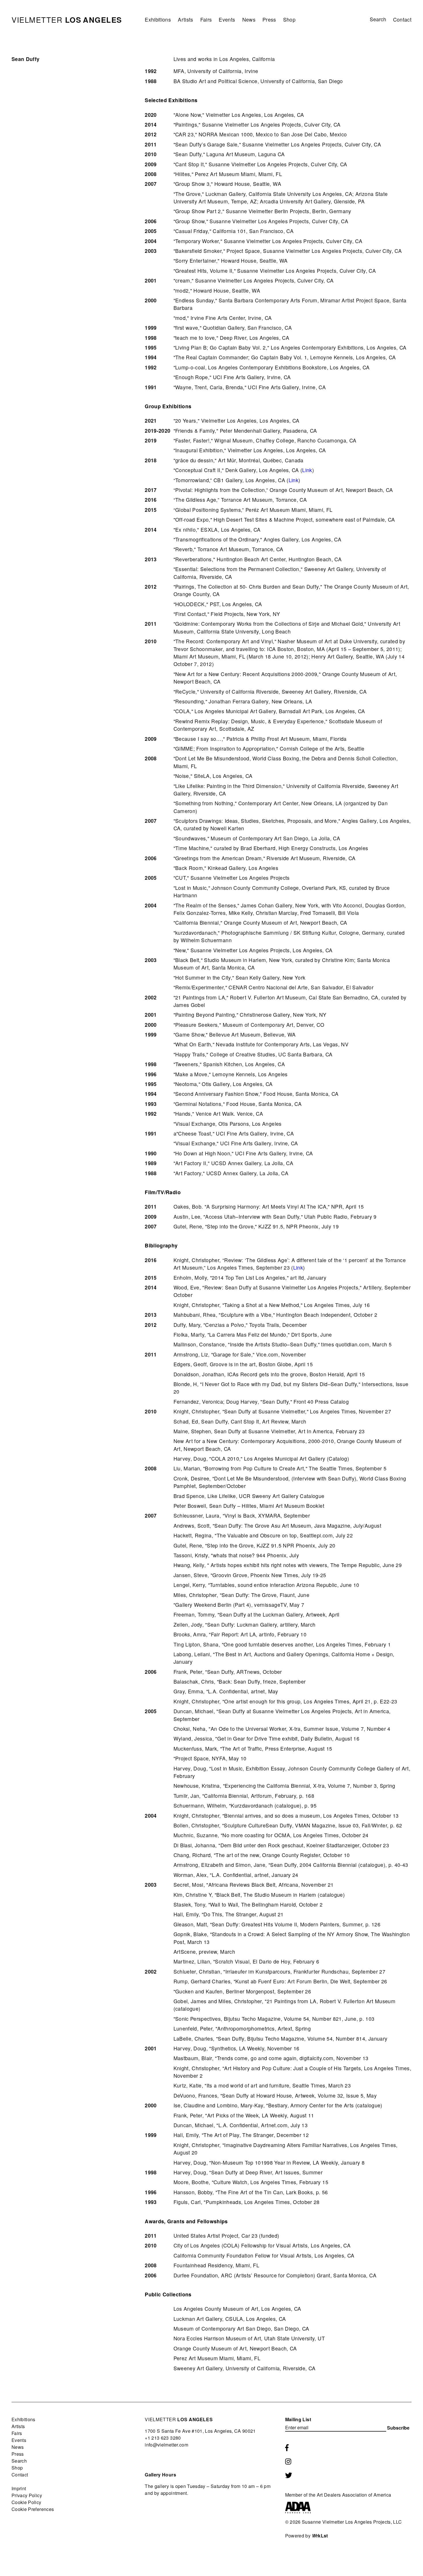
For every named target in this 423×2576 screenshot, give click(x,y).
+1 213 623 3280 (163, 2438)
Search (19, 2461)
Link (307, 470)
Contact (402, 19)
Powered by (307, 2536)
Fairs (206, 19)
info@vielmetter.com (166, 2445)
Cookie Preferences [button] (33, 2509)
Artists (185, 19)
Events (227, 19)
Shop (289, 19)
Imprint (19, 2488)
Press (269, 19)
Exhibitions (158, 19)
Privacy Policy (27, 2495)
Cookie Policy (26, 2502)
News (249, 19)
